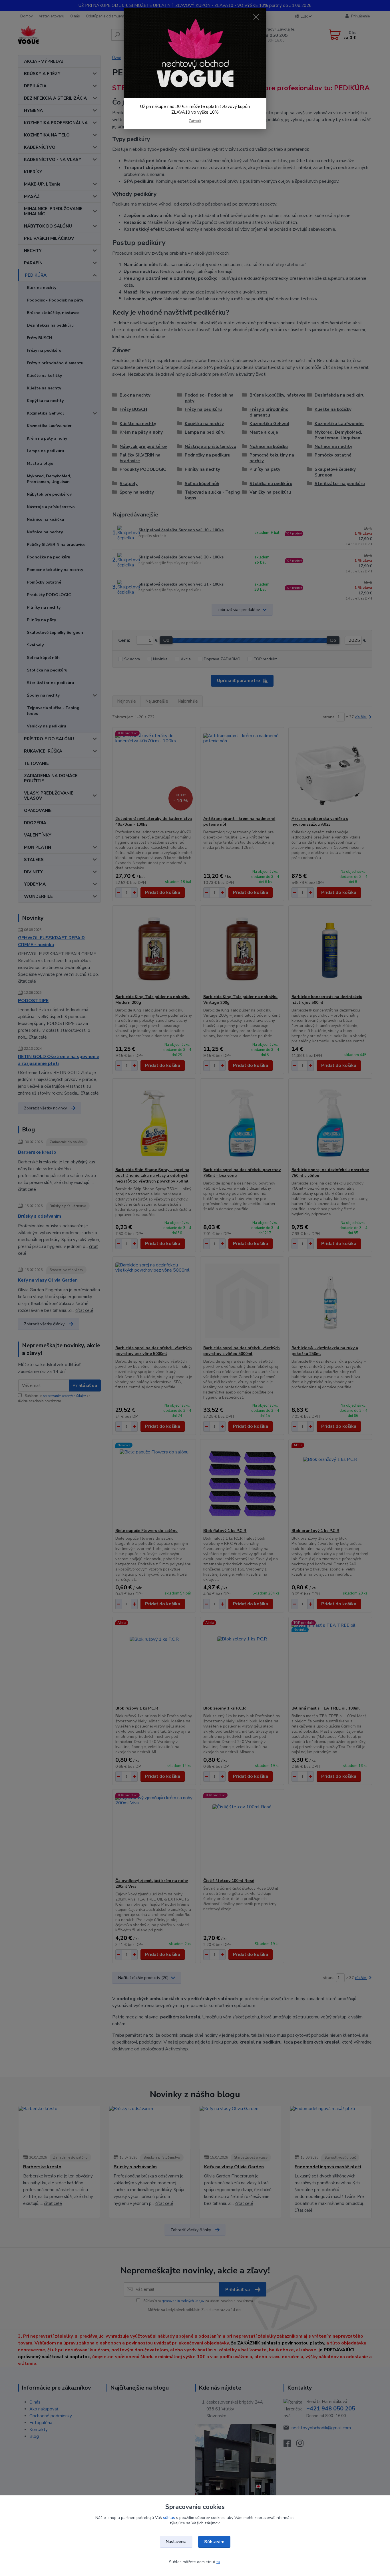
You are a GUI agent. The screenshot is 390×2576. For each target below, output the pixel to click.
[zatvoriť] (256, 17)
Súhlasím (214, 2542)
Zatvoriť (195, 121)
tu (218, 2562)
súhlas (169, 2518)
